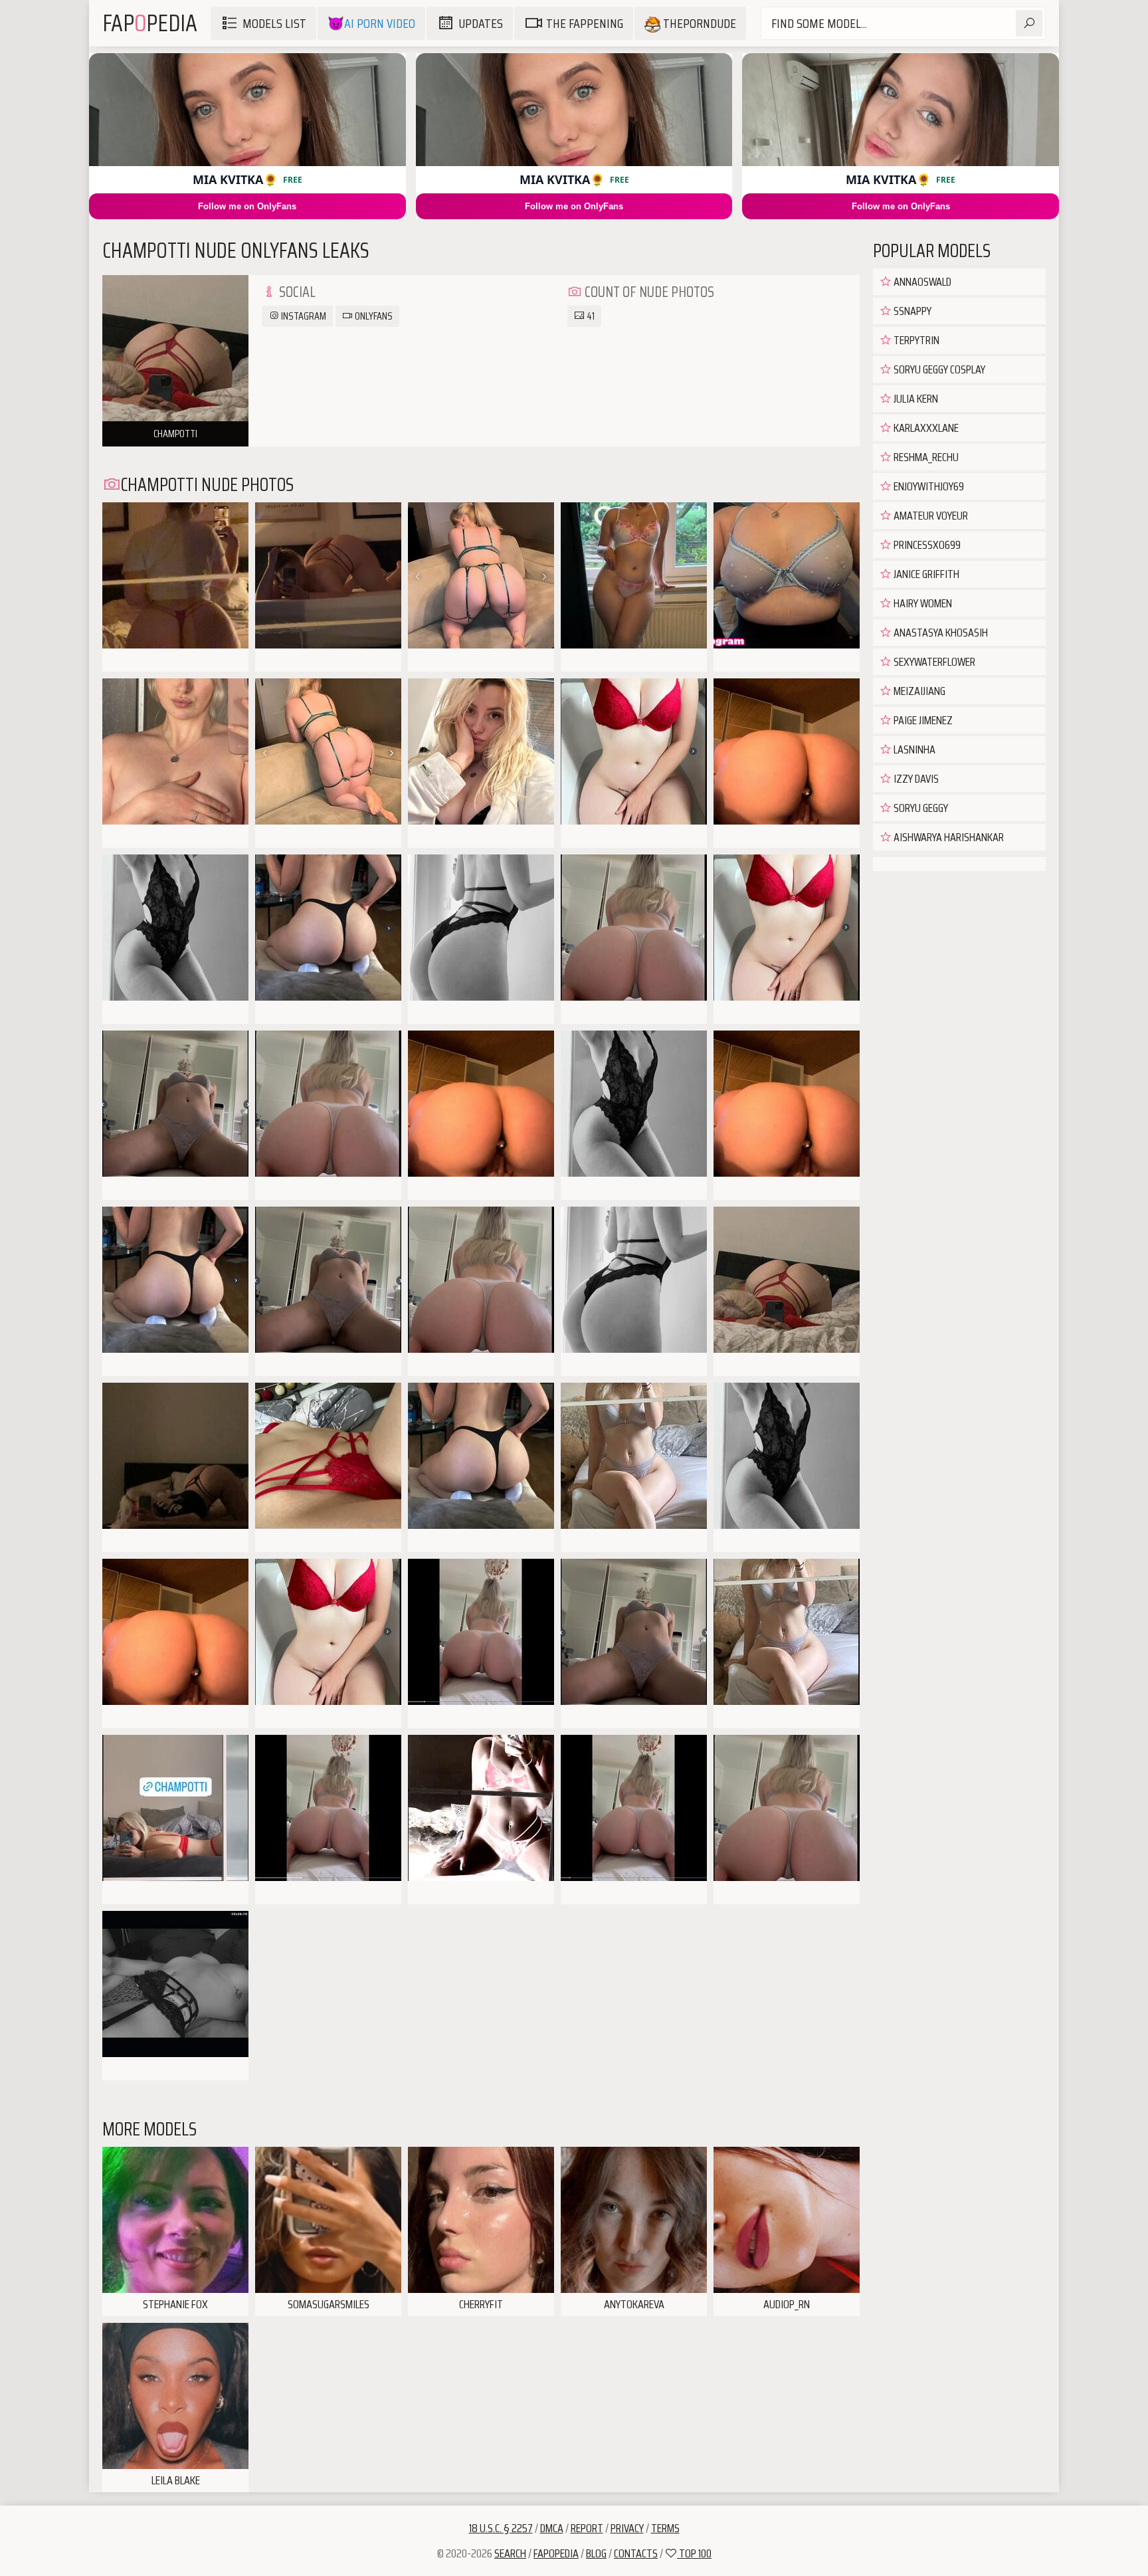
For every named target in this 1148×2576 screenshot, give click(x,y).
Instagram (303, 316)
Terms (665, 2528)
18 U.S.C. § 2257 (501, 2528)
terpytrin (915, 340)
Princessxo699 (926, 545)
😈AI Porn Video (371, 23)
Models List (274, 23)
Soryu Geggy (920, 808)
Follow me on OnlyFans (247, 206)
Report (587, 2528)
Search (510, 2553)
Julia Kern (915, 399)
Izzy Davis (915, 779)
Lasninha (913, 749)
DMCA (552, 2528)
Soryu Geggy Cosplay (938, 369)
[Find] (1029, 23)
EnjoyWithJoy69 (928, 486)
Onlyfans (373, 316)
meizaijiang (918, 691)
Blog (596, 2553)
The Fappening (585, 23)
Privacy (627, 2528)
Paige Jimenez (922, 720)
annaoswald (921, 282)
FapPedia (150, 23)
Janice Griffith (925, 574)
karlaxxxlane (925, 428)
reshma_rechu (925, 457)
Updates (481, 23)
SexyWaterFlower (933, 662)
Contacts (636, 2553)
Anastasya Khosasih (940, 633)
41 (590, 316)
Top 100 (694, 2553)
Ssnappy (911, 311)
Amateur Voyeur (930, 516)
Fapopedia (556, 2553)
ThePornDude (698, 23)
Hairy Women (922, 603)
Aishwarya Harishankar (948, 837)
